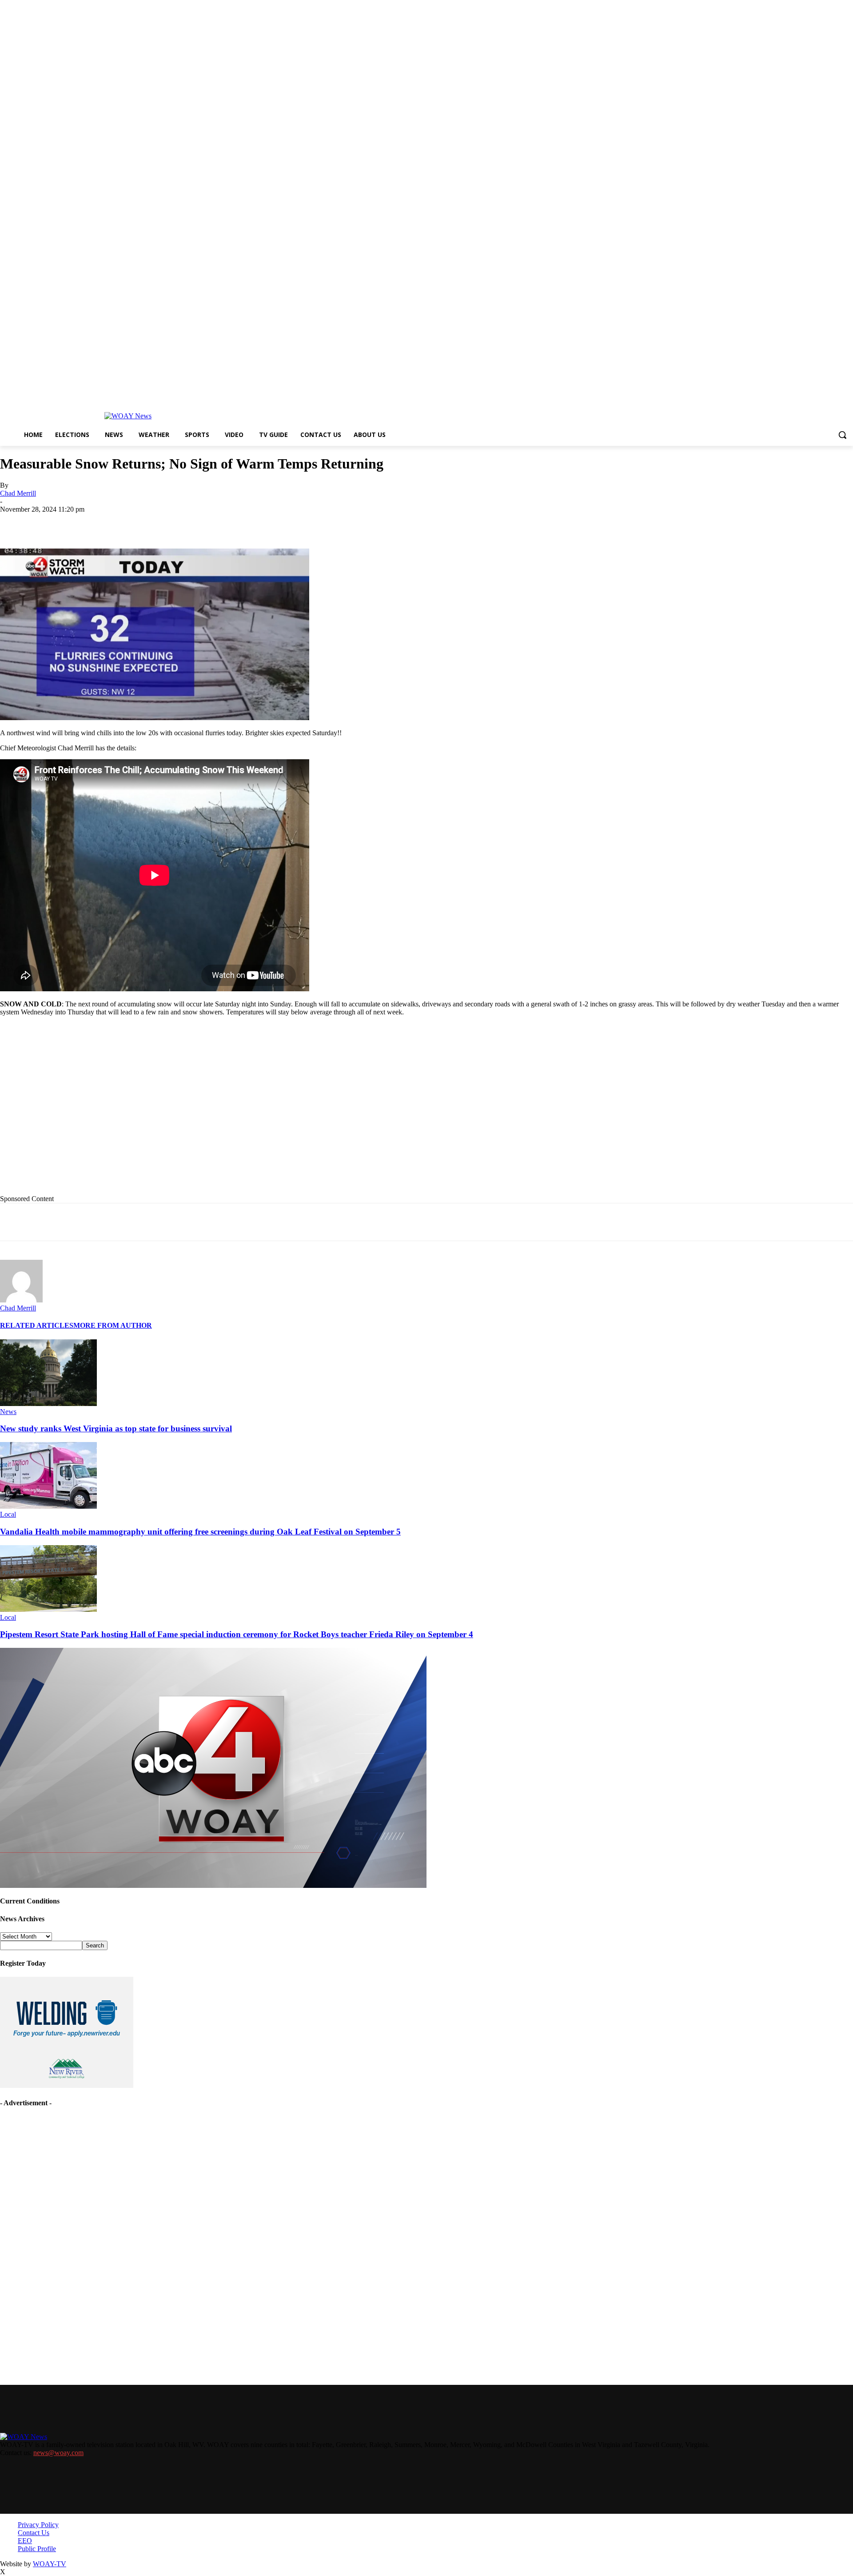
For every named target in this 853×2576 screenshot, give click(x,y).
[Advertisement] (183, 1112)
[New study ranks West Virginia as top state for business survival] (48, 1404)
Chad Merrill (18, 493)
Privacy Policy (38, 2525)
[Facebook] (81, 523)
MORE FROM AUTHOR (113, 1325)
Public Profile (37, 2549)
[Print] (145, 523)
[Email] (177, 523)
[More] (305, 523)
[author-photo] (21, 1300)
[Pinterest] (209, 523)
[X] (113, 523)
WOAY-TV (50, 2564)
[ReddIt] (241, 523)
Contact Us (34, 2533)
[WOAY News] (128, 416)
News (8, 1412)
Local (8, 1514)
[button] (842, 435)
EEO (25, 2541)
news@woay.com (58, 2453)
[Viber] (273, 523)
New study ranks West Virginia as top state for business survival (116, 1428)
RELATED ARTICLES (37, 1325)
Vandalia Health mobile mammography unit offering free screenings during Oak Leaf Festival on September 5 (200, 1532)
